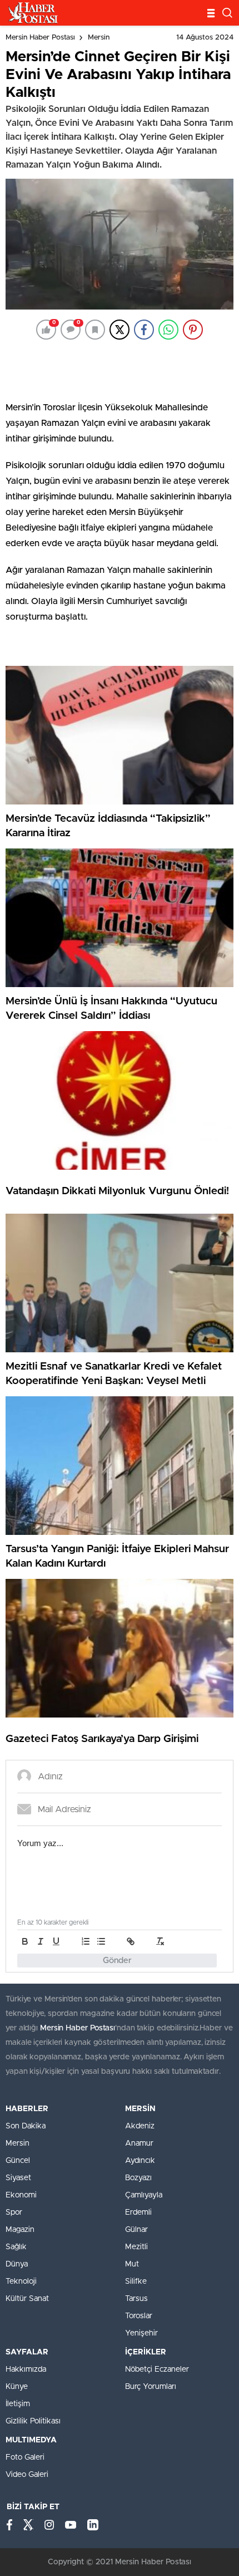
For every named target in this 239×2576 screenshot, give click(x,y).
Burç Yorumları (151, 2387)
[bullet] (101, 1941)
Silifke (136, 2281)
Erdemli (138, 2212)
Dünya (17, 2264)
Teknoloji (21, 2281)
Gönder (117, 1961)
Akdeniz (140, 2126)
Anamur (139, 2143)
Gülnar (136, 2230)
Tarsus (136, 2299)
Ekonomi (21, 2195)
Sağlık (16, 2247)
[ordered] (86, 1941)
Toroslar (139, 2316)
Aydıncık (140, 2161)
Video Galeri (27, 2475)
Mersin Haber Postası (40, 38)
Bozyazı (138, 2178)
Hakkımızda (26, 2369)
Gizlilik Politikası (33, 2421)
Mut (132, 2264)
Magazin (20, 2230)
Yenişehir (141, 2333)
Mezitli (136, 2247)
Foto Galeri (25, 2457)
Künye (17, 2387)
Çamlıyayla (144, 2195)
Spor (14, 2212)
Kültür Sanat (27, 2299)
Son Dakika (26, 2126)
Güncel (18, 2161)
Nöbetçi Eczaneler (157, 2369)
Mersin (99, 38)
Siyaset (18, 2178)
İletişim (18, 2404)
